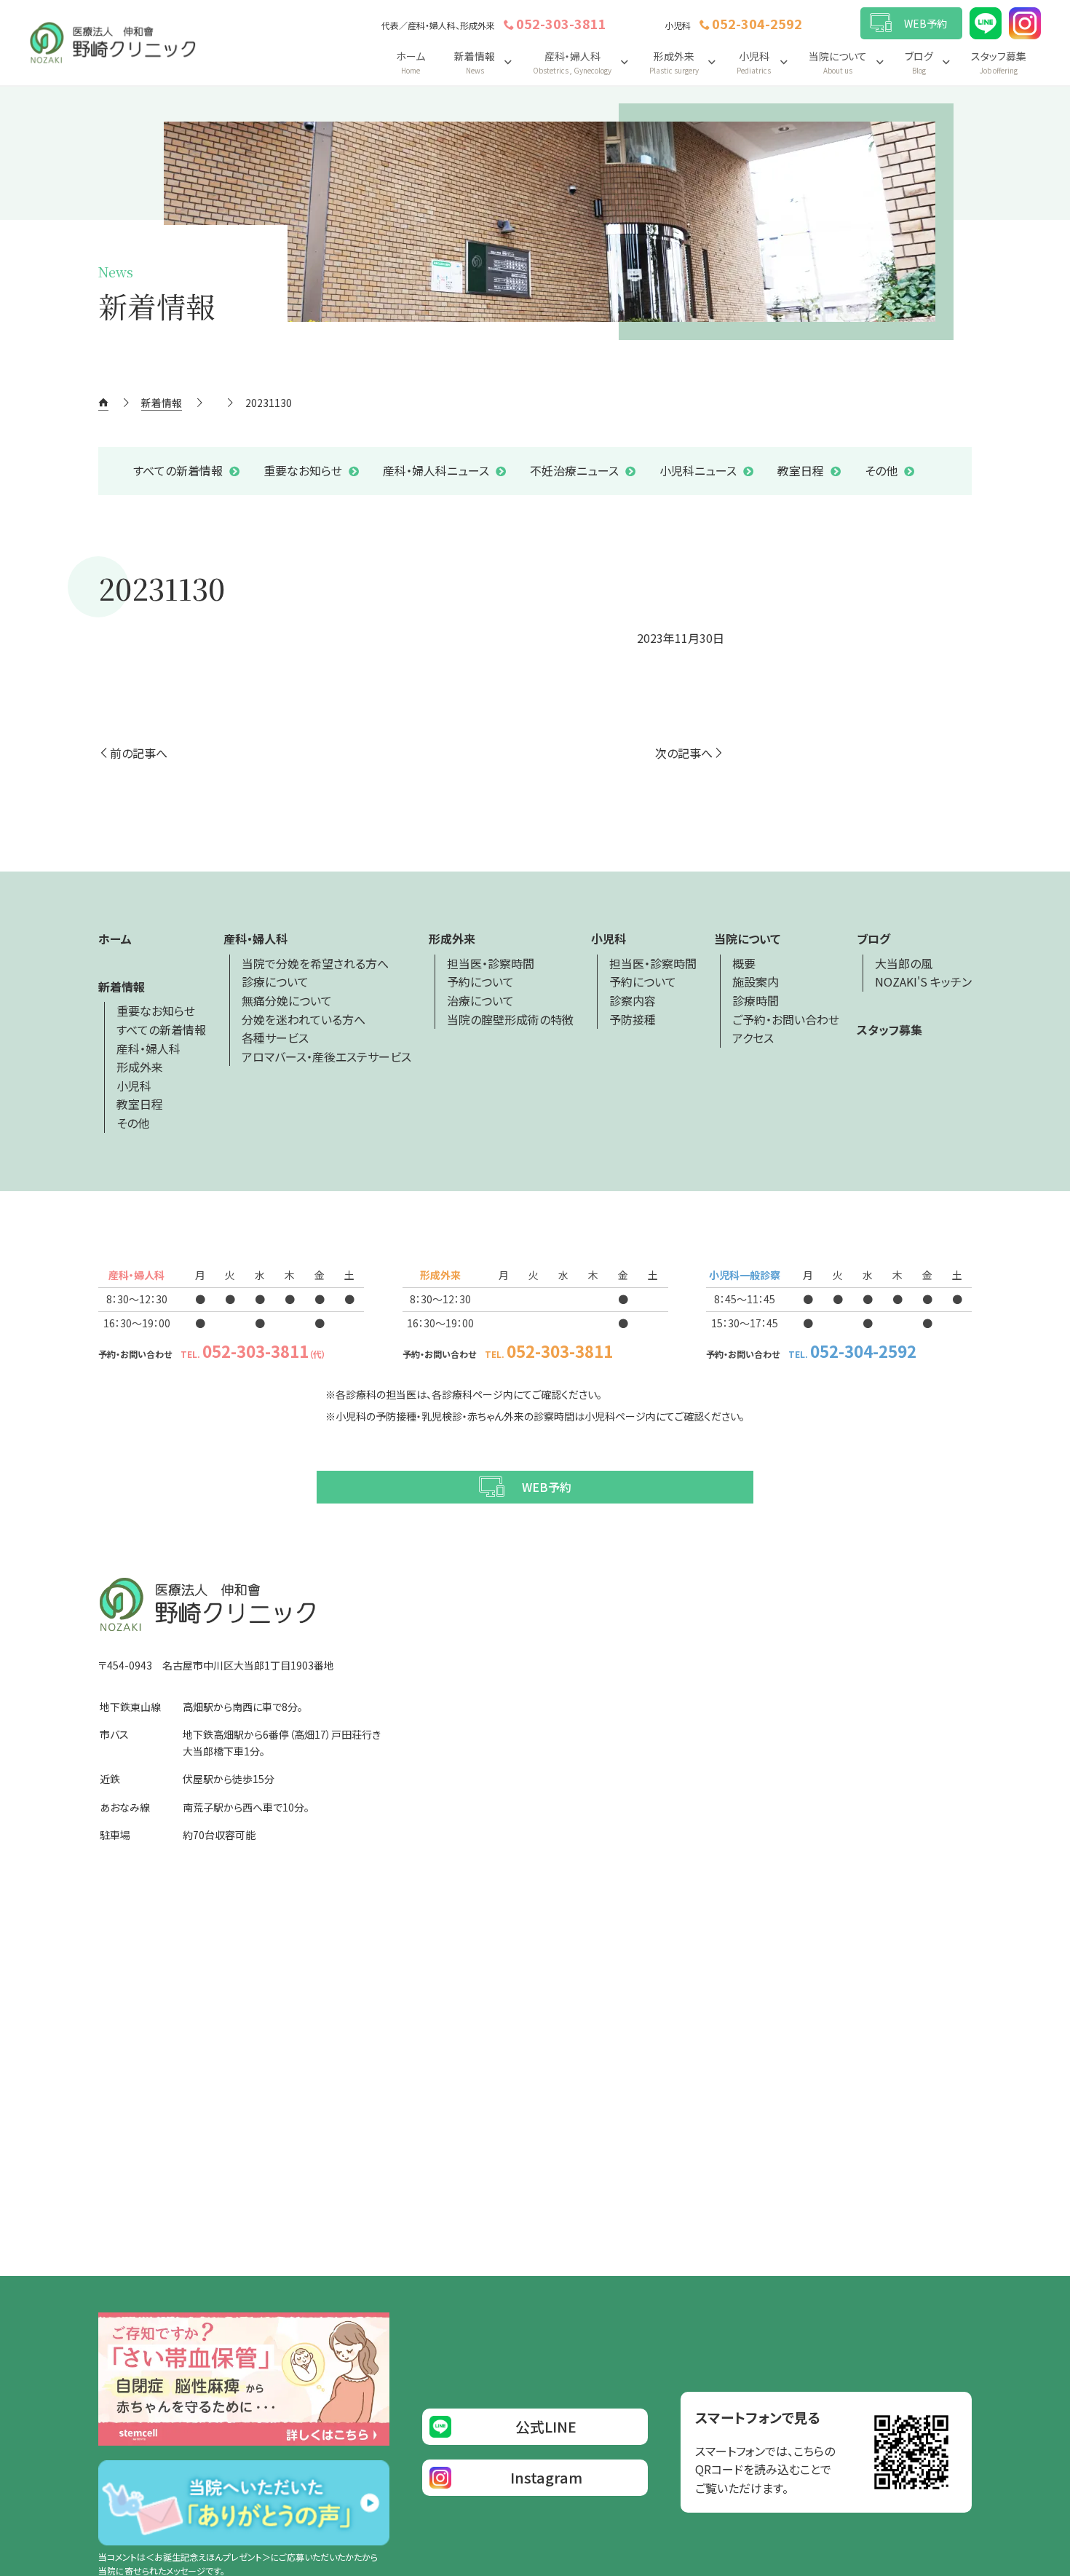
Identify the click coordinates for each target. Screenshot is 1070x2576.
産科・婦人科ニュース (436, 470)
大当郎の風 (904, 963)
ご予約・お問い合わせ (786, 1019)
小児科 (134, 1086)
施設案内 (756, 981)
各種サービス (275, 1038)
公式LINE (546, 2426)
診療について (275, 981)
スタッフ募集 (999, 62)
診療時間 (756, 1000)
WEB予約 (926, 23)
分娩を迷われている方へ (304, 1019)
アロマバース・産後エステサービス (326, 1056)
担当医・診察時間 (491, 963)
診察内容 (633, 1000)
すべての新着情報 (178, 470)
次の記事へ (684, 753)
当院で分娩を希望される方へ (315, 963)
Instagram (546, 2477)
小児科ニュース (698, 470)
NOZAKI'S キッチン (923, 981)
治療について (480, 1000)
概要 (744, 963)
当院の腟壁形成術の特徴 (510, 1019)
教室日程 (801, 470)
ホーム (411, 62)
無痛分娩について (287, 1000)
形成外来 (140, 1067)
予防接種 (633, 1019)
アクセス (753, 1038)
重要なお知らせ (303, 470)
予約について (480, 981)
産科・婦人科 (148, 1048)
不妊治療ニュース (574, 470)
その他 (881, 470)
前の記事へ (139, 753)
